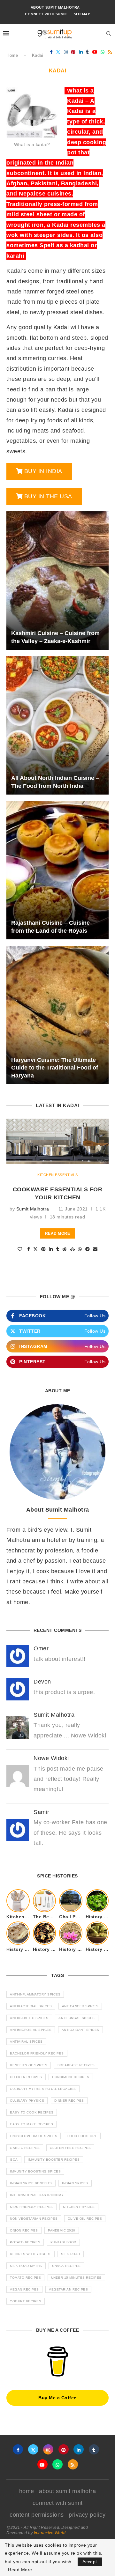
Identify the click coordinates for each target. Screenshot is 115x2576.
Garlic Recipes (25, 2148)
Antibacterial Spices (31, 2006)
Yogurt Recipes (26, 2301)
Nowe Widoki (51, 1758)
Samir (42, 1812)
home (27, 2491)
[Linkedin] (81, 52)
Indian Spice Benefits (31, 2183)
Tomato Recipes (25, 2278)
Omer (41, 1648)
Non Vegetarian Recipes (34, 2219)
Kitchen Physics (79, 2207)
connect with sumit (46, 14)
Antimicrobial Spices (31, 2030)
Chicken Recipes (26, 2077)
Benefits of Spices (29, 2065)
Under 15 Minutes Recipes (76, 2278)
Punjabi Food (63, 2242)
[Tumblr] (88, 52)
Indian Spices (75, 2183)
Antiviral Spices (26, 2042)
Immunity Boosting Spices (35, 2171)
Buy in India (43, 471)
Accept (90, 2562)
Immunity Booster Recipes (54, 2160)
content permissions (37, 2515)
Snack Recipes (66, 2266)
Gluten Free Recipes (70, 2148)
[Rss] (110, 52)
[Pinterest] (73, 52)
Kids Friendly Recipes (31, 2207)
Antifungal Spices (77, 2018)
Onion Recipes (24, 2230)
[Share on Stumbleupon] (73, 1249)
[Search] (109, 33)
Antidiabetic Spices (29, 2018)
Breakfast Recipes (76, 2065)
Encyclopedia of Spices (34, 2136)
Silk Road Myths (26, 2266)
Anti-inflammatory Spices (35, 1994)
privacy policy (87, 2515)
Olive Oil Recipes (85, 2219)
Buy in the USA (48, 496)
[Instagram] (66, 52)
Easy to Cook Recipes (32, 2112)
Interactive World (50, 2533)
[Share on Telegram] (88, 1249)
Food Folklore (82, 2136)
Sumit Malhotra (33, 1209)
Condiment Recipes (71, 2077)
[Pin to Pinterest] (44, 1249)
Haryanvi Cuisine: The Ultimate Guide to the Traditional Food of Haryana (55, 1068)
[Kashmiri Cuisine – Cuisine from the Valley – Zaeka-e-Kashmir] (57, 581)
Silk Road (71, 2254)
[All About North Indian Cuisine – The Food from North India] (57, 725)
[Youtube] (95, 52)
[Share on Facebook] (29, 1249)
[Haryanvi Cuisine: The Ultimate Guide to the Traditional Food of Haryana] (57, 1015)
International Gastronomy (37, 2195)
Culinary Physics (27, 2101)
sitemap (82, 14)
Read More (20, 2570)
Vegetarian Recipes (68, 2289)
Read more (58, 1233)
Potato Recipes (25, 2242)
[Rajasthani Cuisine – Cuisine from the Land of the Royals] (57, 870)
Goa (14, 2160)
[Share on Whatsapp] (80, 1249)
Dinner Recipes (69, 2101)
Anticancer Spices (80, 2006)
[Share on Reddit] (65, 1249)
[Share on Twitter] (36, 1249)
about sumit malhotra (55, 7)
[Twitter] (58, 52)
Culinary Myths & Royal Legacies (43, 2089)
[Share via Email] (95, 1249)
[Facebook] (51, 52)
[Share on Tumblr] (58, 1249)
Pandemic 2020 (62, 2230)
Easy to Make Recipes (31, 2124)
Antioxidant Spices (80, 2030)
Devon (42, 1682)
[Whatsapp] (103, 52)
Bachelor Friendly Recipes (37, 2053)
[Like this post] (20, 1249)
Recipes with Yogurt (31, 2254)
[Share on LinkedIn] (51, 1249)
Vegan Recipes (24, 2289)
